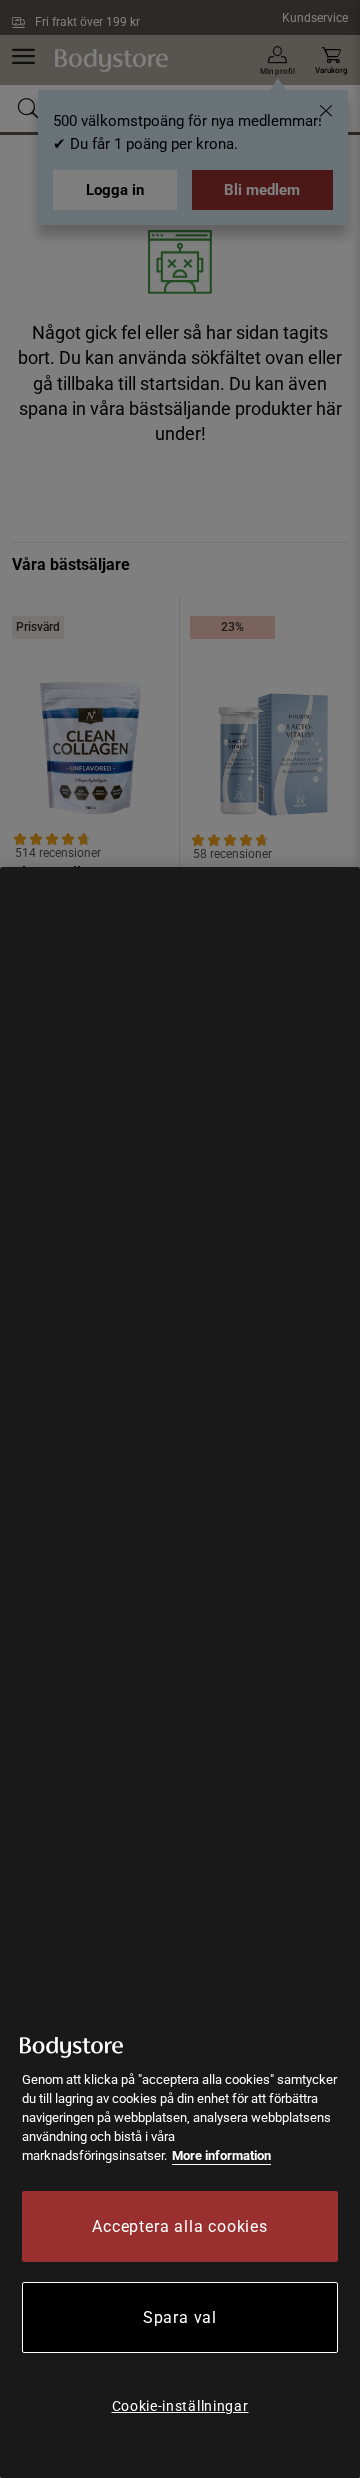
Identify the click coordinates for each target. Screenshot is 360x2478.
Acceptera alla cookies (180, 2226)
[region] (180, 1672)
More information (221, 2155)
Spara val (180, 2317)
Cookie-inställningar (180, 2406)
